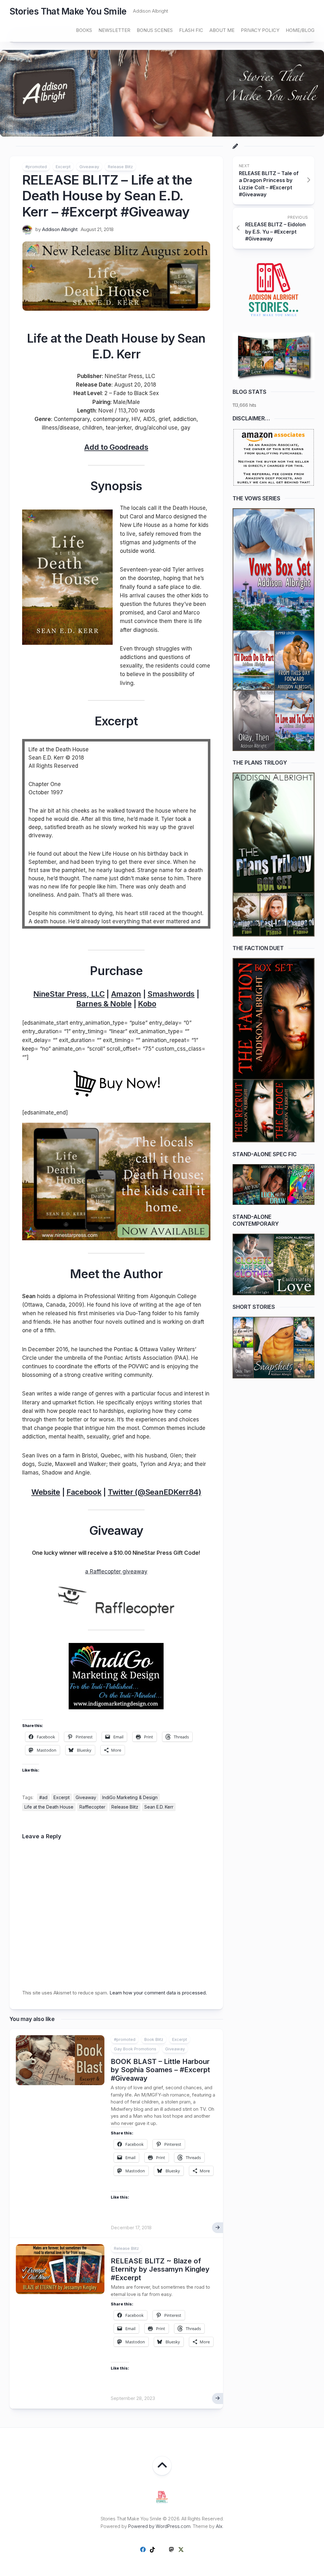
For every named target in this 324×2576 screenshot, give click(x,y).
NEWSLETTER (114, 30)
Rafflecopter (92, 1807)
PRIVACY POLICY (260, 30)
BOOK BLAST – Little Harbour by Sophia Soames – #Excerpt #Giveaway (160, 2070)
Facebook (84, 1492)
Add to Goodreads (116, 447)
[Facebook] (143, 2549)
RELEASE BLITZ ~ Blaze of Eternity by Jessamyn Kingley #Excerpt (160, 2269)
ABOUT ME (222, 30)
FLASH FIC (191, 30)
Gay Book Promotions (135, 2049)
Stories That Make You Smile (68, 11)
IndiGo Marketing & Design (130, 1797)
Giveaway (89, 167)
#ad (43, 1797)
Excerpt (63, 167)
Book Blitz (154, 2039)
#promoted (36, 167)
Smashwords (171, 994)
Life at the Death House (49, 1807)
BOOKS (84, 30)
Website (46, 1492)
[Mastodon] (171, 2549)
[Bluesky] (162, 2550)
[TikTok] (153, 2549)
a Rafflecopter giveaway (116, 1572)
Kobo (147, 1004)
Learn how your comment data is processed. (158, 1993)
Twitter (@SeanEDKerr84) (155, 1492)
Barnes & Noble (104, 1004)
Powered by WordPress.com (159, 2526)
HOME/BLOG (300, 30)
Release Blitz (120, 167)
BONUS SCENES (155, 30)
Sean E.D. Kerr (159, 1807)
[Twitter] (181, 2549)
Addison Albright (60, 229)
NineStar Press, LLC (69, 994)
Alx (219, 2526)
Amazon (126, 994)
